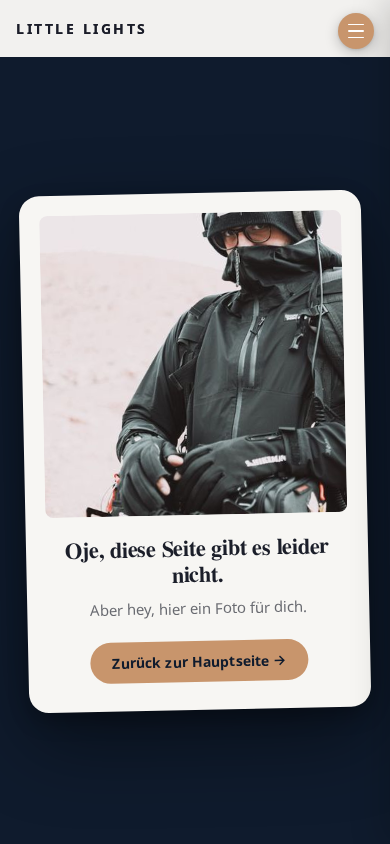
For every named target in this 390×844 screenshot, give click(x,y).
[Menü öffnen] (356, 31)
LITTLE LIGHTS (82, 28)
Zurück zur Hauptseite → (199, 662)
